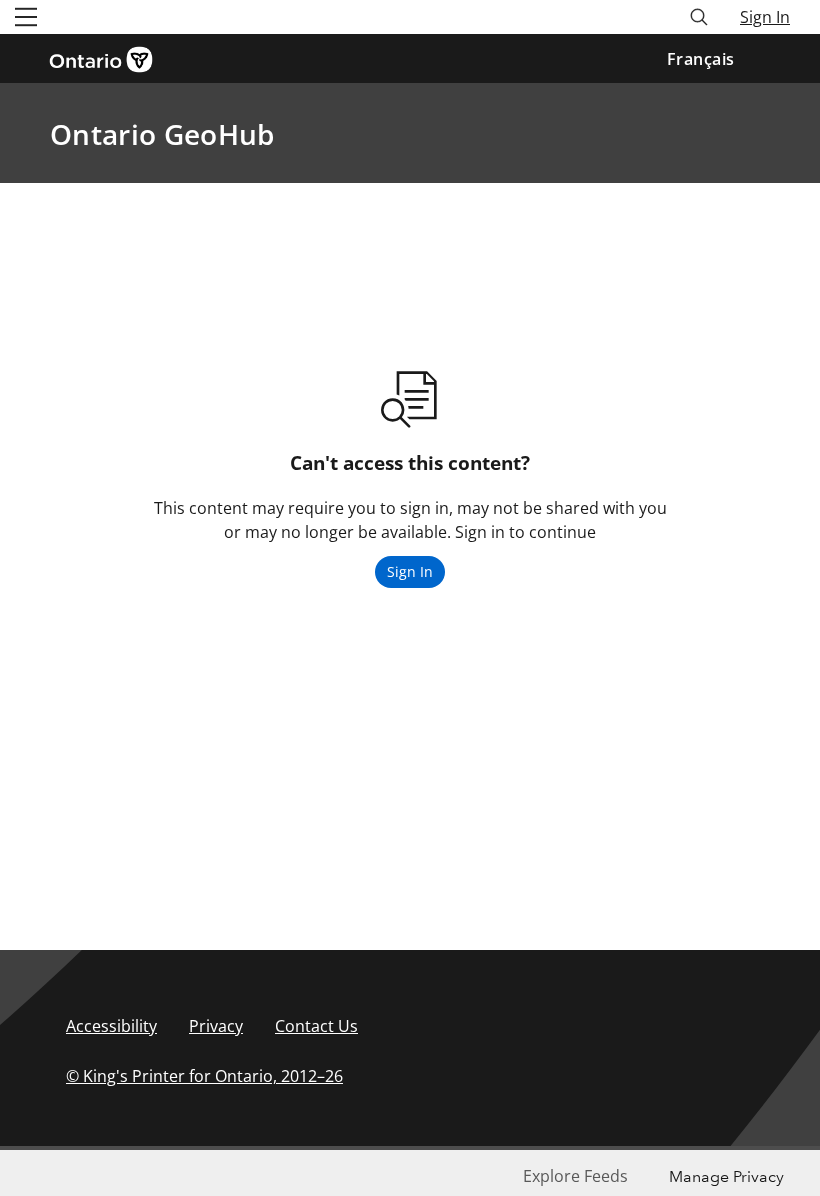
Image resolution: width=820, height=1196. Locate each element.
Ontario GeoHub (162, 134)
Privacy (216, 1026)
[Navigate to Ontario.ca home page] (107, 58)
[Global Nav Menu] (26, 17)
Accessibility (111, 1026)
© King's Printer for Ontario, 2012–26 (204, 1076)
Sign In (765, 17)
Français (701, 59)
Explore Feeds (575, 1176)
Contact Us (316, 1026)
